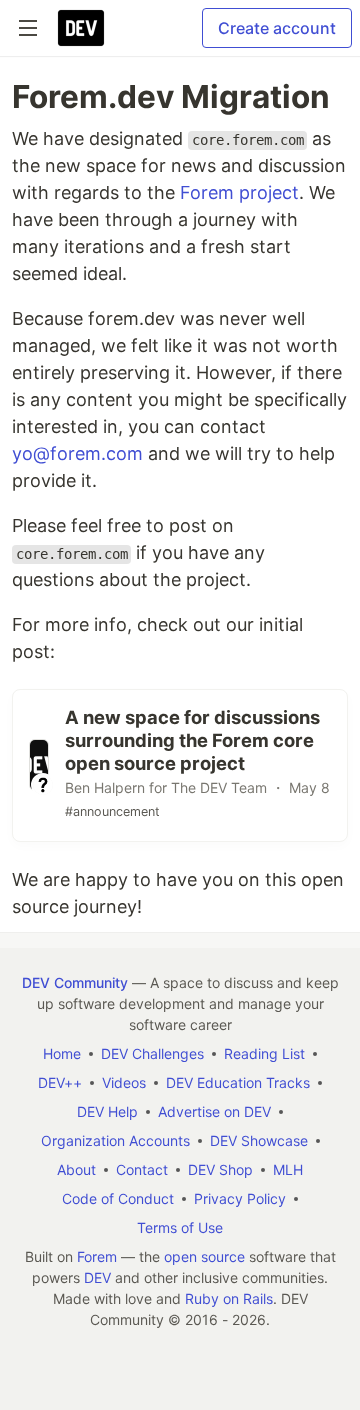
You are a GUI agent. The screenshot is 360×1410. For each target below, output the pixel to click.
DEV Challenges (152, 1053)
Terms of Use (180, 1227)
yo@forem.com (77, 453)
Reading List (264, 1053)
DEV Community (75, 982)
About (76, 1169)
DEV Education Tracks (238, 1082)
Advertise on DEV (214, 1111)
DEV (97, 1277)
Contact (142, 1169)
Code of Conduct (118, 1198)
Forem (97, 1256)
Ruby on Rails (229, 1298)
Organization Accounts (115, 1140)
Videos (124, 1082)
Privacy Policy (240, 1198)
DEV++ (60, 1082)
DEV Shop (220, 1169)
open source (204, 1256)
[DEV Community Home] (81, 28)
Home (62, 1053)
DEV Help (107, 1111)
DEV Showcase (259, 1140)
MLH (288, 1169)
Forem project (239, 192)
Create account (277, 28)
